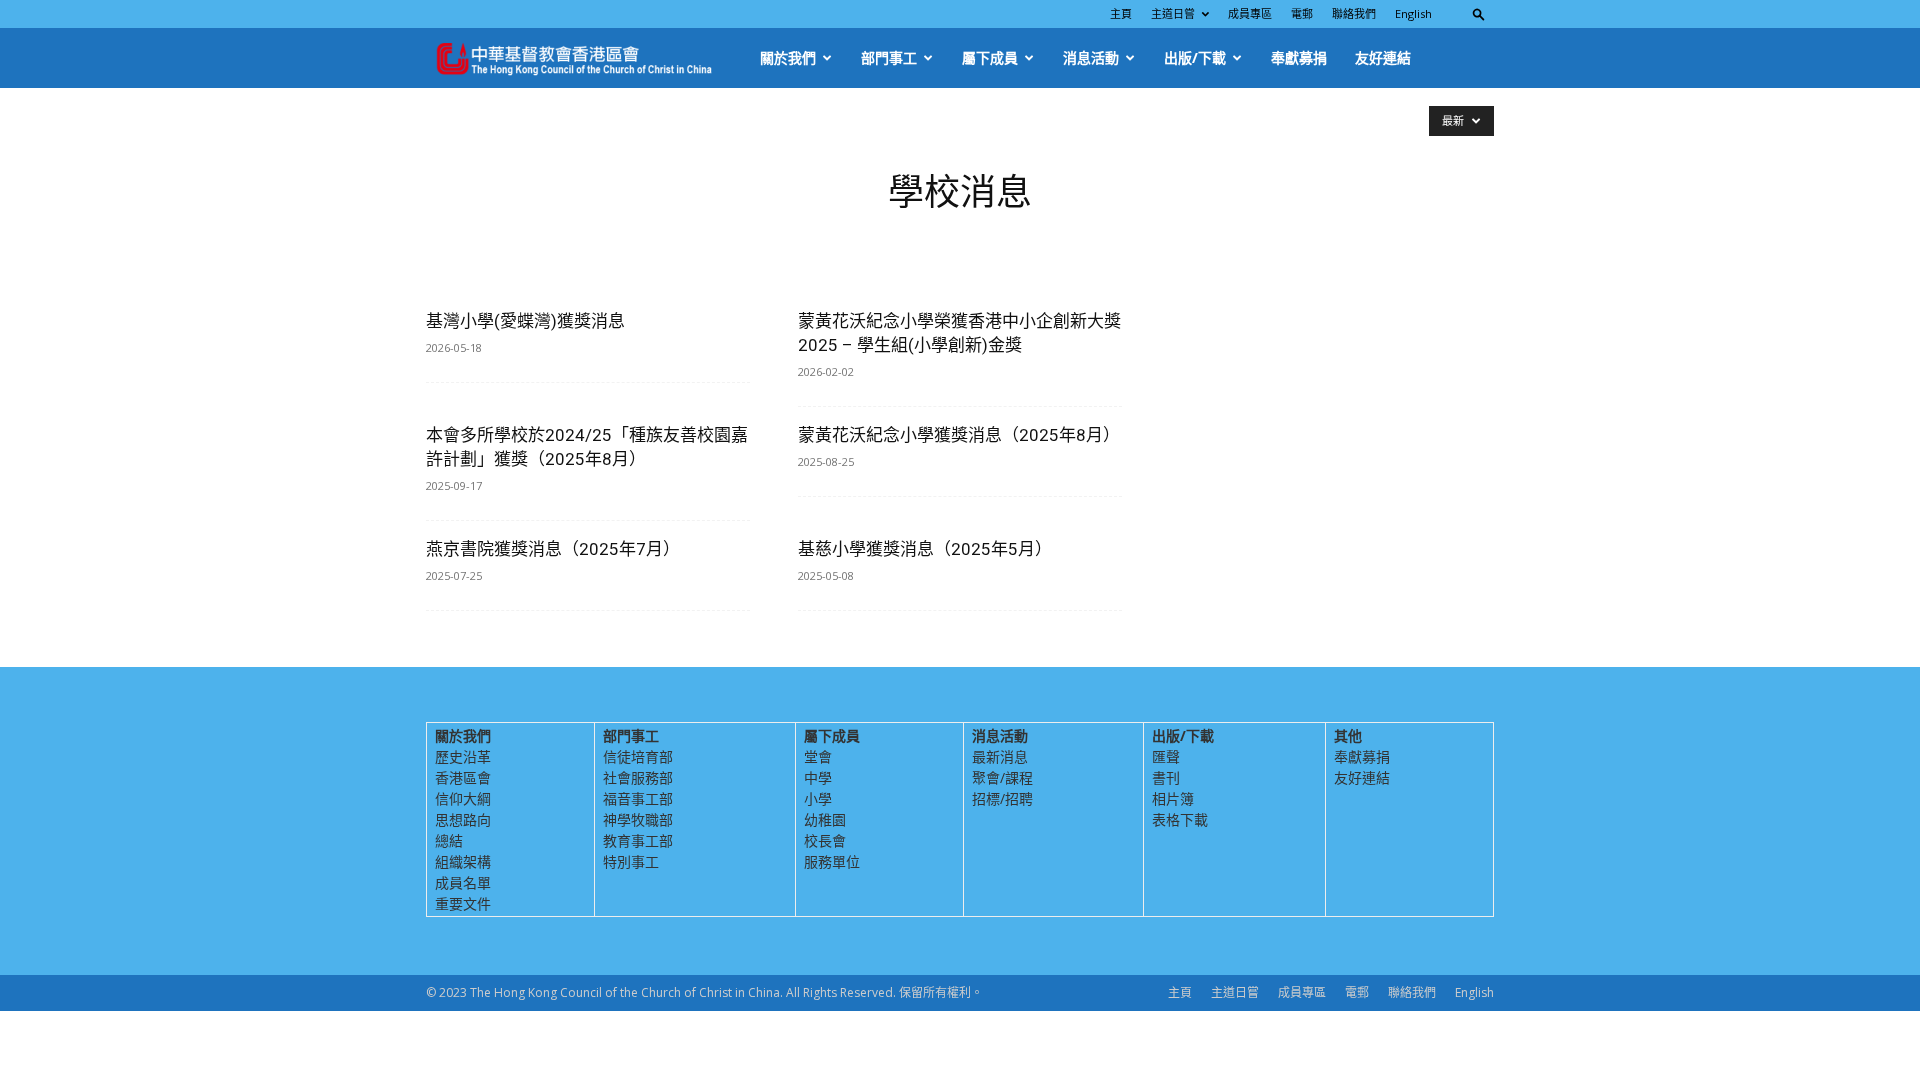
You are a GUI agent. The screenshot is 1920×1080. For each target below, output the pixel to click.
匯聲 (1166, 756)
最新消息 (1000, 756)
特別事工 (631, 861)
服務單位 (832, 861)
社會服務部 (638, 777)
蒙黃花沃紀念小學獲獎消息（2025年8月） (959, 435)
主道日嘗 (1173, 13)
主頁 (1121, 13)
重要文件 (463, 903)
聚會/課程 (1002, 777)
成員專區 (1250, 13)
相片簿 (1173, 798)
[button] (1479, 13)
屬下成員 (990, 57)
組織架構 (463, 861)
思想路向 (463, 819)
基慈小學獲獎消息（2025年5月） (925, 549)
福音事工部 (638, 798)
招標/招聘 (1002, 798)
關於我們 (788, 57)
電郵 (1302, 13)
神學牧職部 (638, 819)
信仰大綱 (463, 798)
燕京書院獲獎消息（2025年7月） (553, 549)
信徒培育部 (638, 756)
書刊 (1166, 777)
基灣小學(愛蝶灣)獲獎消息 (525, 321)
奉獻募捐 (1299, 57)
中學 (818, 777)
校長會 (825, 840)
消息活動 (1091, 57)
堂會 (818, 756)
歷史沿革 (463, 756)
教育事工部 (638, 840)
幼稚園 (825, 819)
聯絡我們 (1354, 13)
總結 (449, 840)
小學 (818, 798)
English (1413, 13)
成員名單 (463, 882)
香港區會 (463, 777)
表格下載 (1180, 819)
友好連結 (1383, 57)
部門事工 (889, 57)
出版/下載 (1195, 57)
